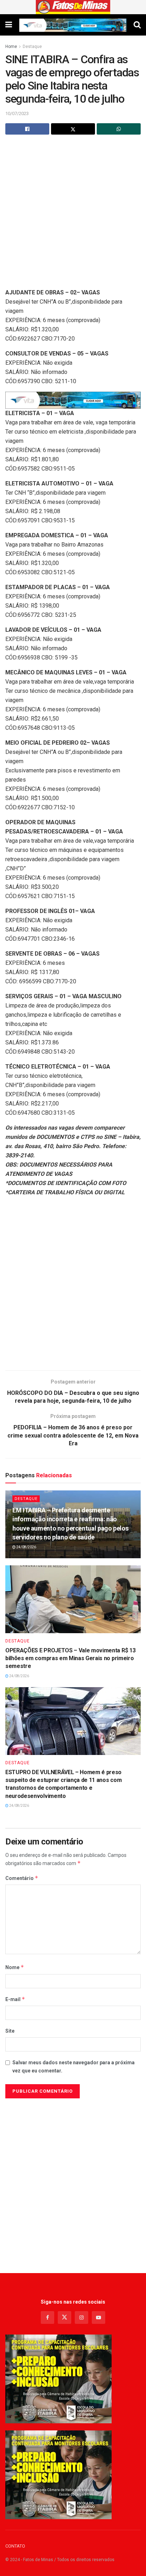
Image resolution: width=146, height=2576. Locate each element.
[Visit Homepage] (73, 7)
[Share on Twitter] (73, 129)
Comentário (22, 1878)
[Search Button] (137, 25)
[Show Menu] (9, 25)
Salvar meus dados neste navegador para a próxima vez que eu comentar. (74, 2066)
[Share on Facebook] (27, 129)
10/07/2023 (17, 113)
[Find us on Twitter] (64, 2317)
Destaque (32, 47)
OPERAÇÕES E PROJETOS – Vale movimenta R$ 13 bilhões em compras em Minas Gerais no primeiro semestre (70, 1658)
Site (10, 2031)
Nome (15, 1967)
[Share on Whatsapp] (119, 129)
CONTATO (15, 2546)
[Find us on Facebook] (47, 2317)
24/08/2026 (26, 1547)
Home (11, 47)
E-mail (15, 1999)
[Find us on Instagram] (82, 2317)
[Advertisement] (73, 215)
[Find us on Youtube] (99, 2317)
